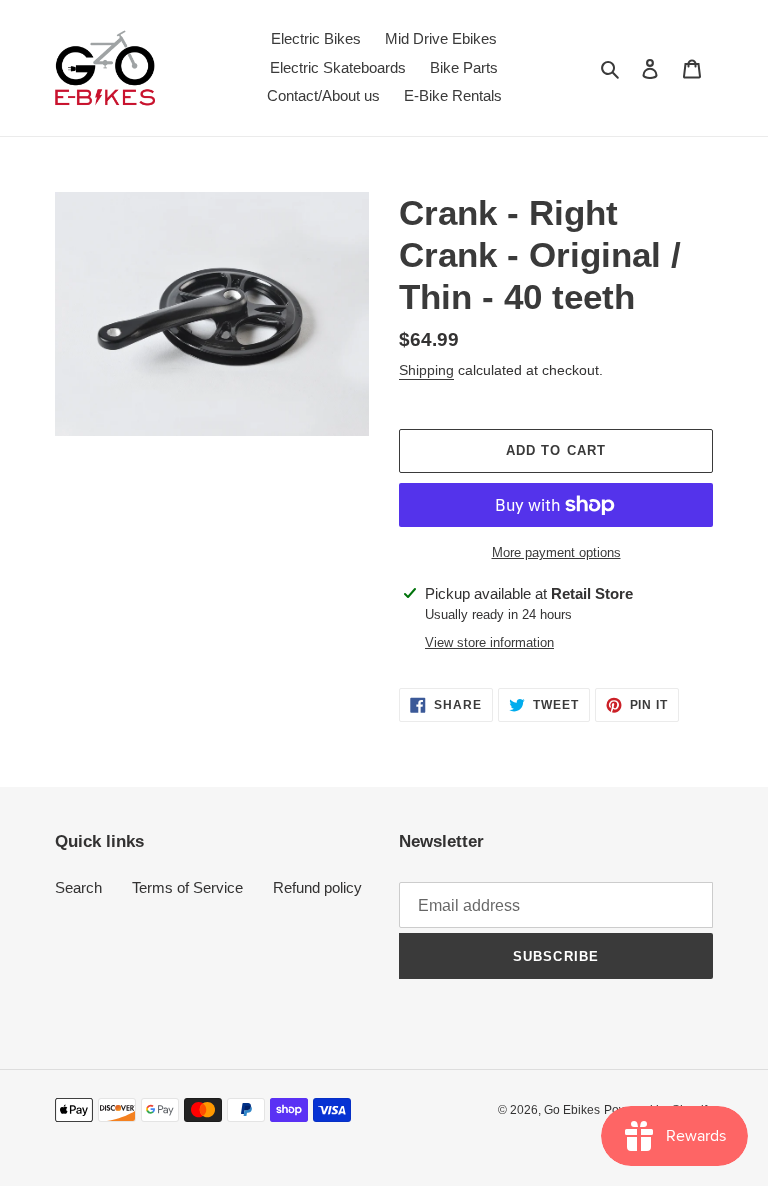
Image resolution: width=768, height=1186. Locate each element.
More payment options (556, 552)
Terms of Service (187, 887)
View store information (489, 642)
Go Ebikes (572, 1110)
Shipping (426, 370)
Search (78, 887)
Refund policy (317, 887)
